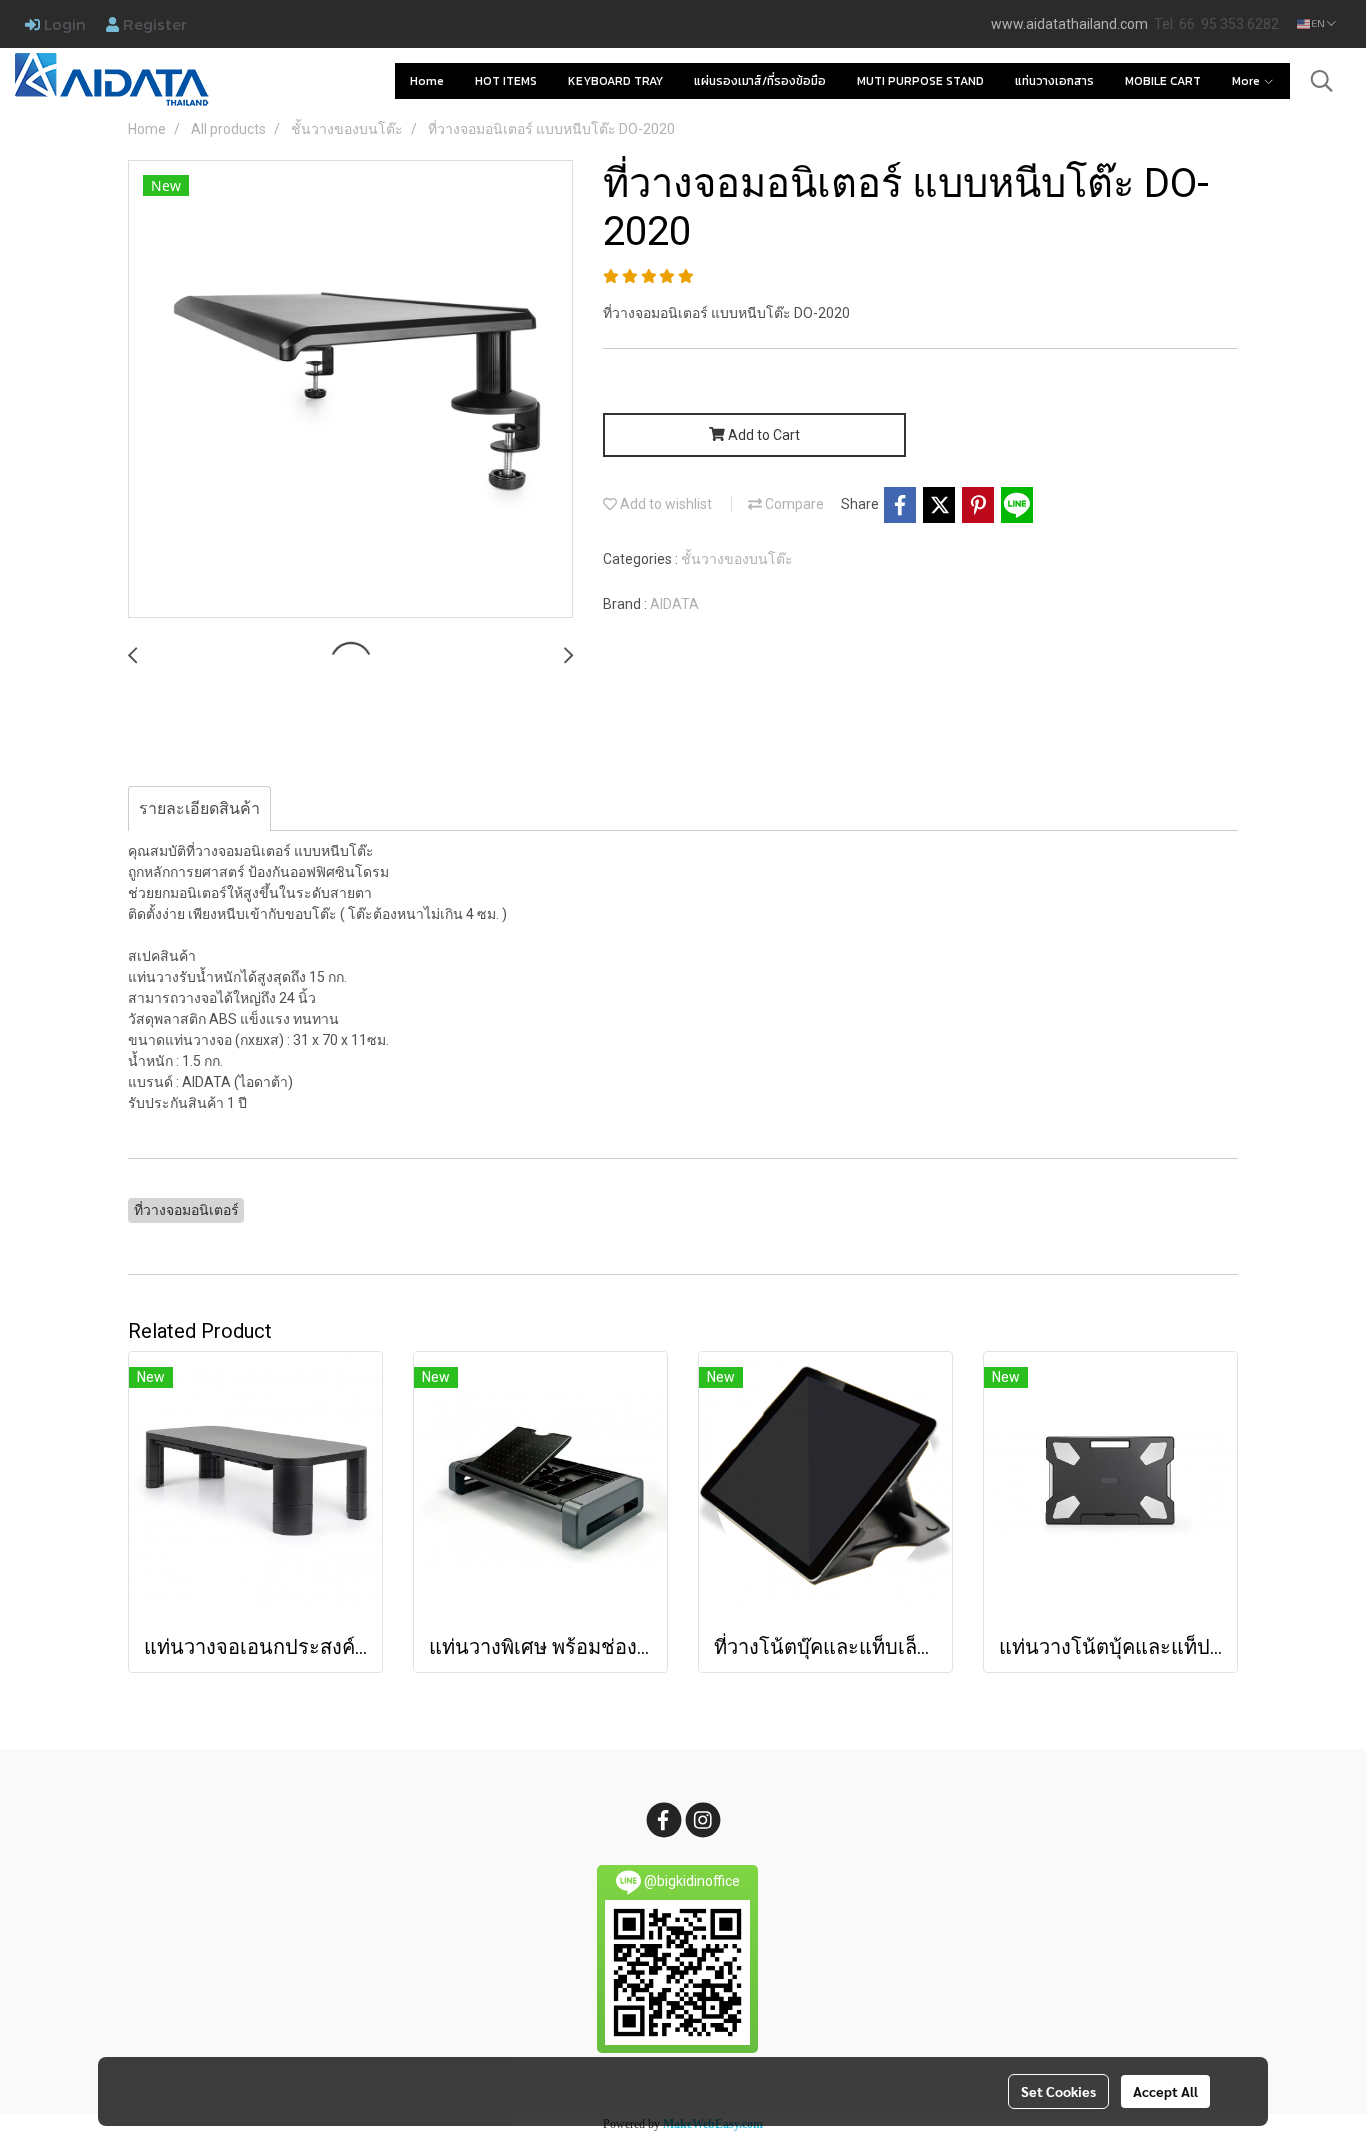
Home (427, 81)
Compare (793, 504)
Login (63, 24)
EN (1318, 23)
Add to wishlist (664, 504)
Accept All (1165, 2091)
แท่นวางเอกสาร (1054, 81)
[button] (1322, 81)
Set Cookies (1058, 2091)
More (1247, 81)
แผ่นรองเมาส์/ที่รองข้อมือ (760, 81)
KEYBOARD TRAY (615, 81)
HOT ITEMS (506, 81)
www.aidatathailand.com (1069, 24)
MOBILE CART (1163, 81)
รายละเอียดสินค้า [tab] (199, 808)
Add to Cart (762, 435)
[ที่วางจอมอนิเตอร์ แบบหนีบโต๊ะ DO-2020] (350, 390)
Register (153, 24)
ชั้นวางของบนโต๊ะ (737, 559)
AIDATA (674, 604)
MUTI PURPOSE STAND (920, 81)
